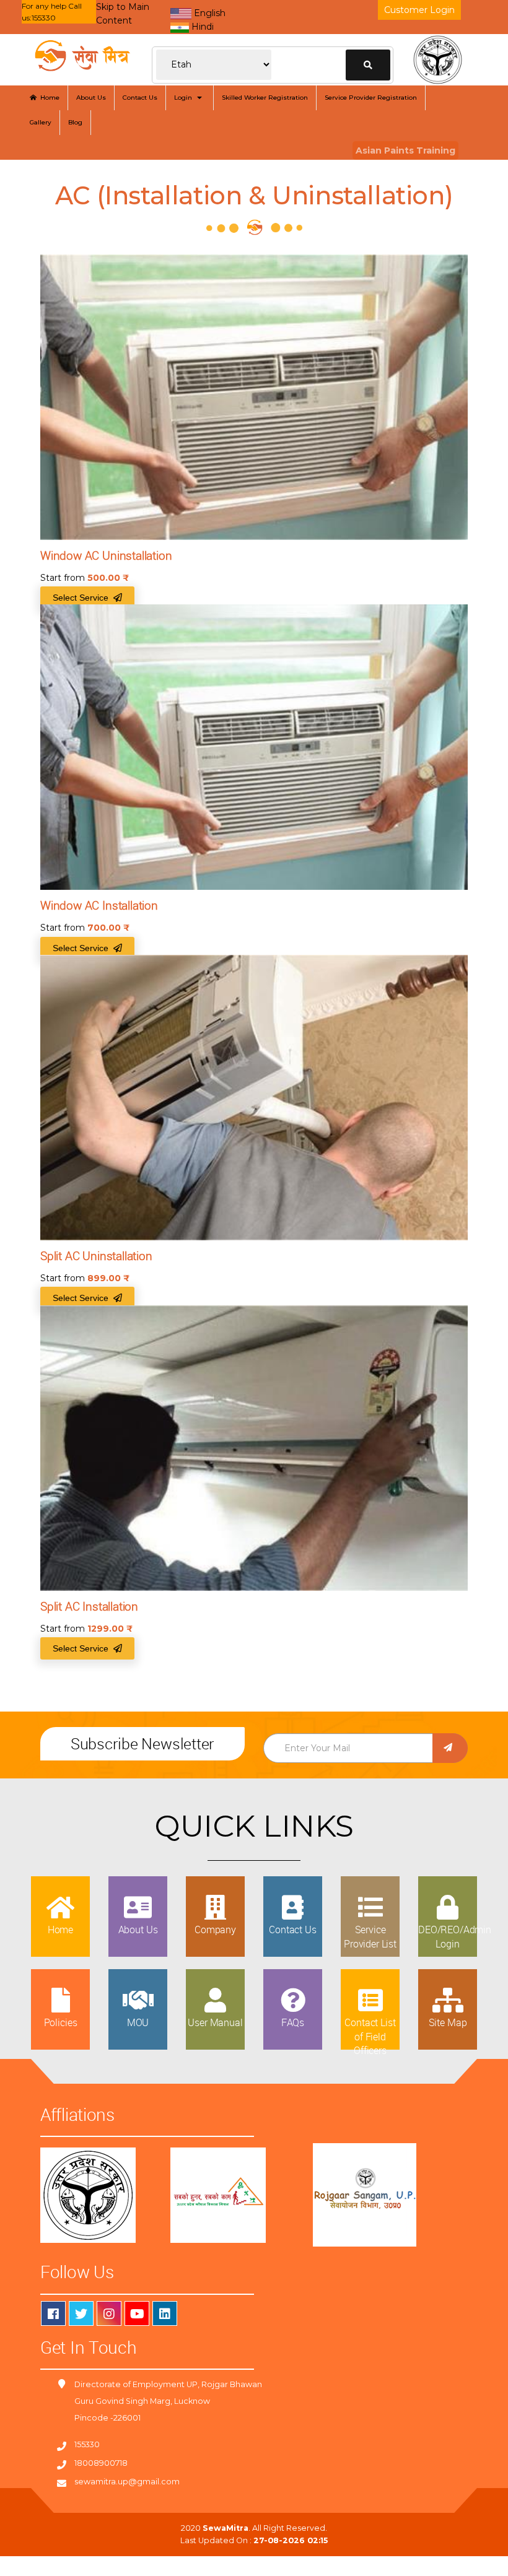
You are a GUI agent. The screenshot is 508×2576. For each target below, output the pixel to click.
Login (185, 98)
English (208, 13)
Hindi (201, 27)
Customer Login (419, 10)
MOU (138, 2022)
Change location (368, 65)
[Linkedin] (165, 2313)
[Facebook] (53, 2313)
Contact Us (140, 98)
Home (48, 98)
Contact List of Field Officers (370, 2036)
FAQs (293, 2022)
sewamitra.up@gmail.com (127, 2482)
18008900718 (101, 2463)
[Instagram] (109, 2313)
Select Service (83, 598)
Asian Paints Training (405, 150)
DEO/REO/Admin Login (455, 1936)
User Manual (215, 2022)
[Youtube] (137, 2313)
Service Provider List (370, 1936)
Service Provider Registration (371, 98)
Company (215, 1930)
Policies (61, 2022)
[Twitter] (81, 2313)
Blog (75, 122)
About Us (91, 98)
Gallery (41, 122)
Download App (42, 2563)
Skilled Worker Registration (265, 98)
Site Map (448, 2022)
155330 (87, 2444)
